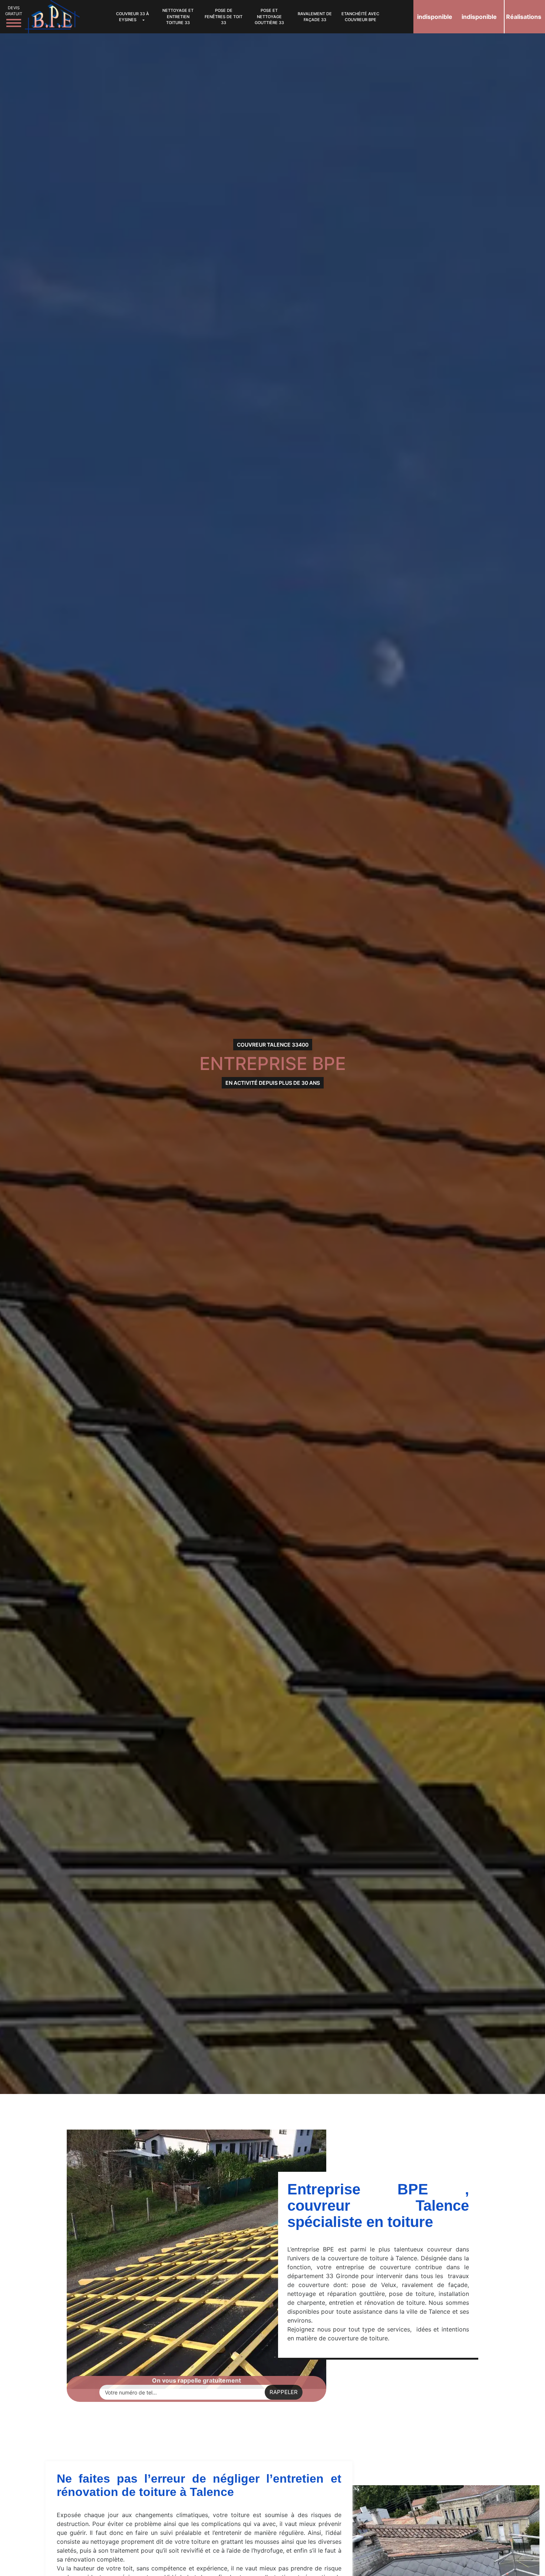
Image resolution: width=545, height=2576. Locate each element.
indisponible (435, 17)
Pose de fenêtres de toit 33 (224, 16)
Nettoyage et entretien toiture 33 (178, 16)
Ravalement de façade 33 (315, 17)
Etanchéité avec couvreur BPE (360, 17)
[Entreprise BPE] (52, 16)
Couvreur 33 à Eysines (133, 17)
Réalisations (524, 17)
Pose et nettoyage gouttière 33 (269, 16)
